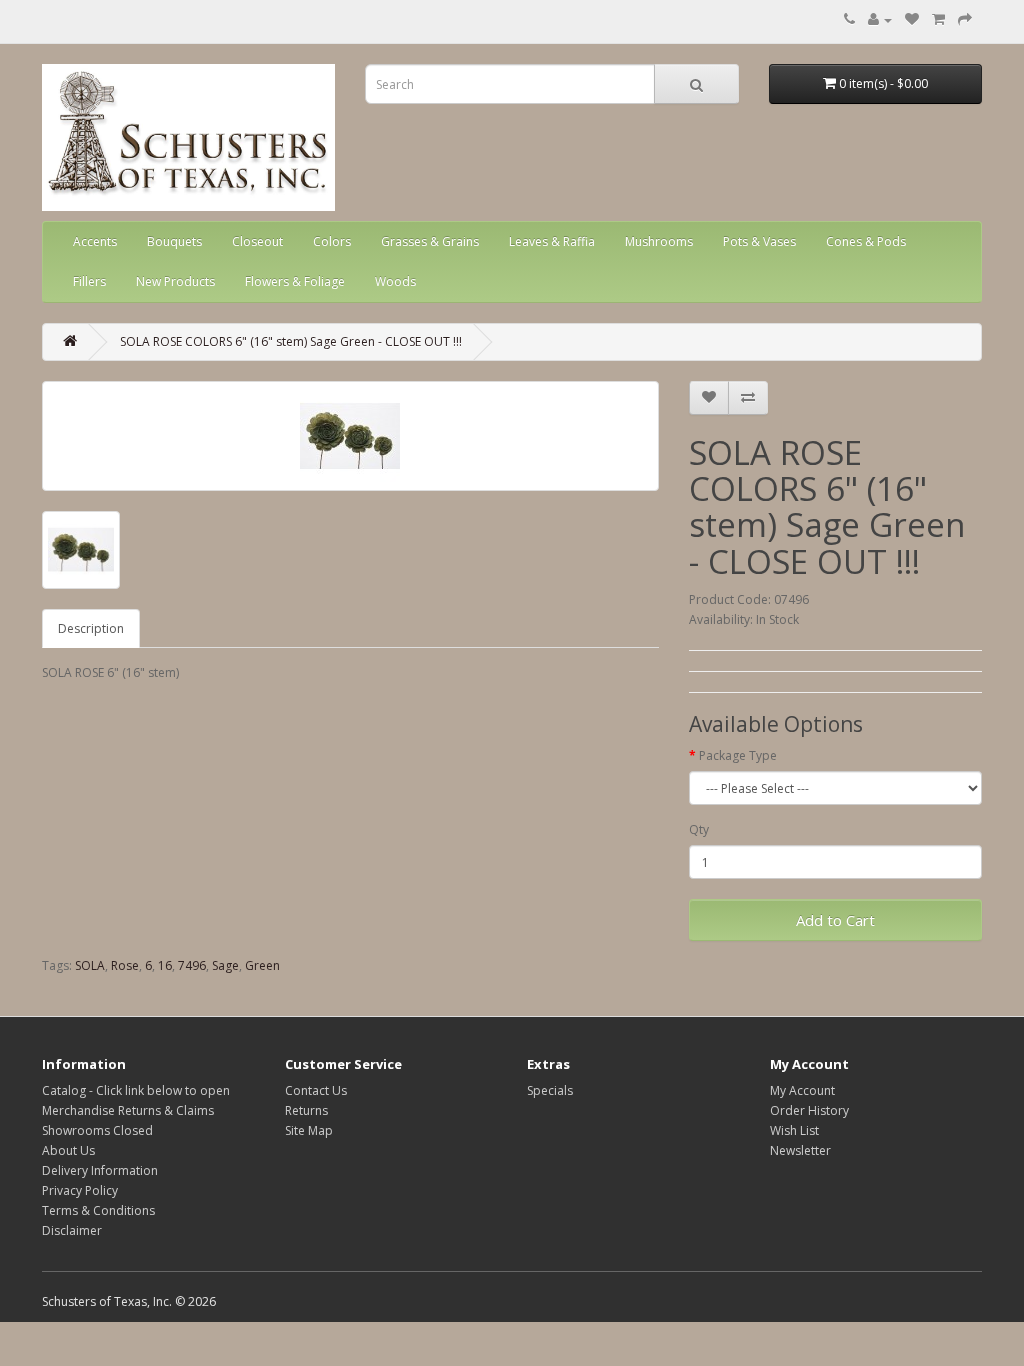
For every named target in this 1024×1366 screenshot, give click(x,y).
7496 (192, 965)
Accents (95, 241)
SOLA (90, 965)
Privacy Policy (80, 1190)
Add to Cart (835, 920)
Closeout (257, 241)
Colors (332, 241)
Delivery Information (100, 1170)
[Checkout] (965, 19)
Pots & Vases (759, 241)
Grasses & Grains (430, 241)
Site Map (309, 1130)
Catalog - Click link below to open (136, 1090)
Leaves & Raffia (552, 241)
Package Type (738, 755)
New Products (175, 281)
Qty (699, 829)
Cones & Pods (866, 241)
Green (262, 965)
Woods (395, 281)
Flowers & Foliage (295, 281)
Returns (306, 1110)
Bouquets (174, 241)
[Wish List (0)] (912, 19)
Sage (225, 965)
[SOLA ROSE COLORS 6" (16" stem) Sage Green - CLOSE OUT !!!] (350, 436)
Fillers (89, 281)
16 (165, 965)
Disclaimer (72, 1230)
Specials (550, 1090)
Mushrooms (659, 241)
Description (91, 628)
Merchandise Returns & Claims (128, 1110)
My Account (802, 1090)
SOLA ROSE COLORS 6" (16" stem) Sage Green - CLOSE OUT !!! (291, 341)
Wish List (794, 1130)
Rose (125, 965)
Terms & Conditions (98, 1210)
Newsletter (800, 1150)
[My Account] (880, 19)
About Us (68, 1150)
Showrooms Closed (97, 1130)
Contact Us (316, 1090)
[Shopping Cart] (938, 19)
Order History (809, 1110)
